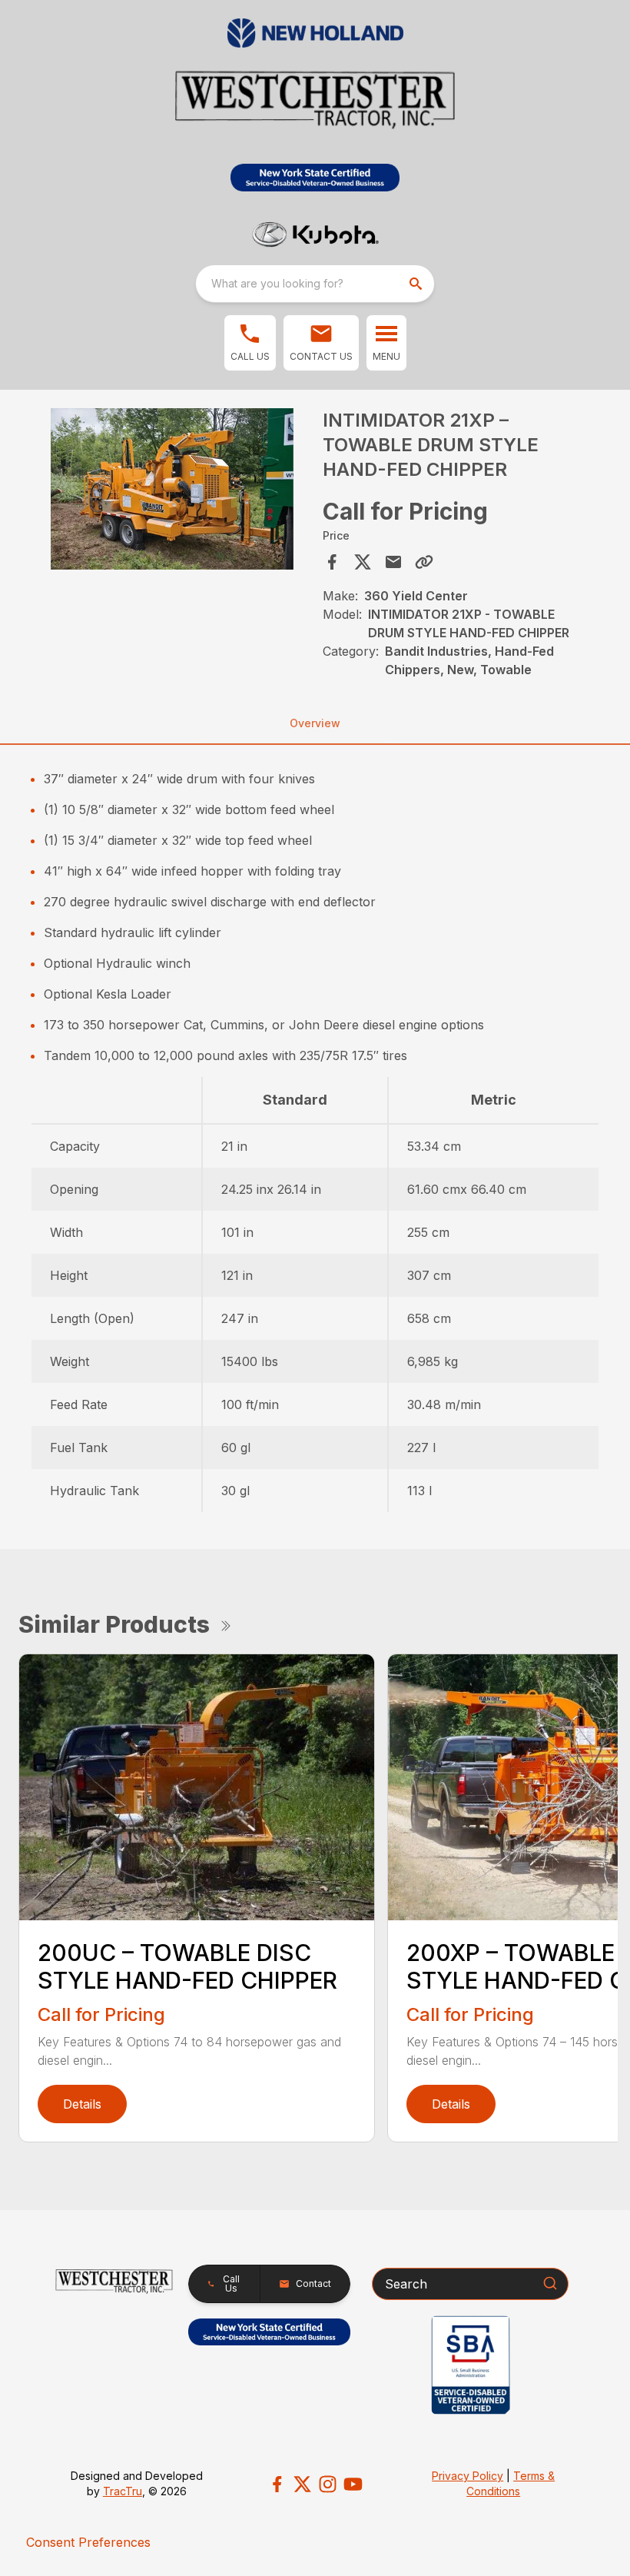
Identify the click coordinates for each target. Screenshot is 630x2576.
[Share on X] (363, 562)
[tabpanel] (172, 492)
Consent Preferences (88, 2542)
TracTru (123, 2491)
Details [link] (82, 2104)
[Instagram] (328, 2484)
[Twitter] (302, 2484)
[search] (417, 284)
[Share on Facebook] (332, 562)
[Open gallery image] (172, 489)
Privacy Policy (468, 2476)
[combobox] (315, 284)
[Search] (550, 2283)
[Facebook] (277, 2484)
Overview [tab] (315, 723)
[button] (250, 343)
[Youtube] (353, 2484)
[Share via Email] (393, 562)
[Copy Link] (424, 562)
